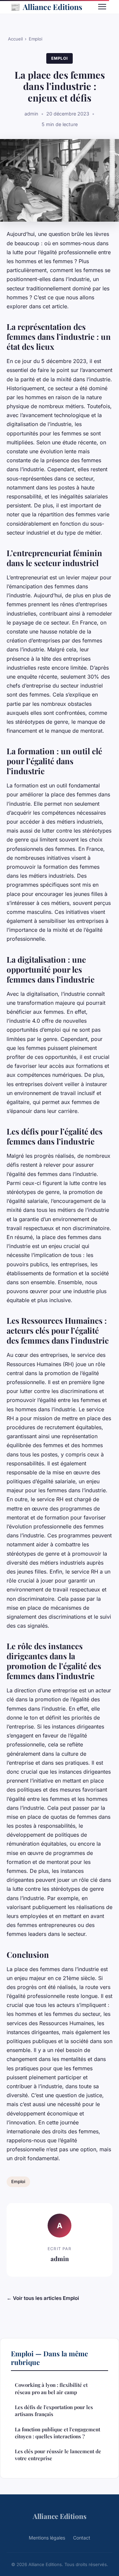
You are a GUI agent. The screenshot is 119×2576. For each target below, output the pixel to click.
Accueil (15, 39)
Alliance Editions (46, 7)
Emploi (36, 39)
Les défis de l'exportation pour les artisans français (54, 2411)
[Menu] (102, 7)
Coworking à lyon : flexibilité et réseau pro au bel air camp (51, 2388)
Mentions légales (47, 2538)
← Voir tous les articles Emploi (43, 2298)
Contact (82, 2538)
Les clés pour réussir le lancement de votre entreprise (58, 2455)
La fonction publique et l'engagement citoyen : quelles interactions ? (58, 2433)
